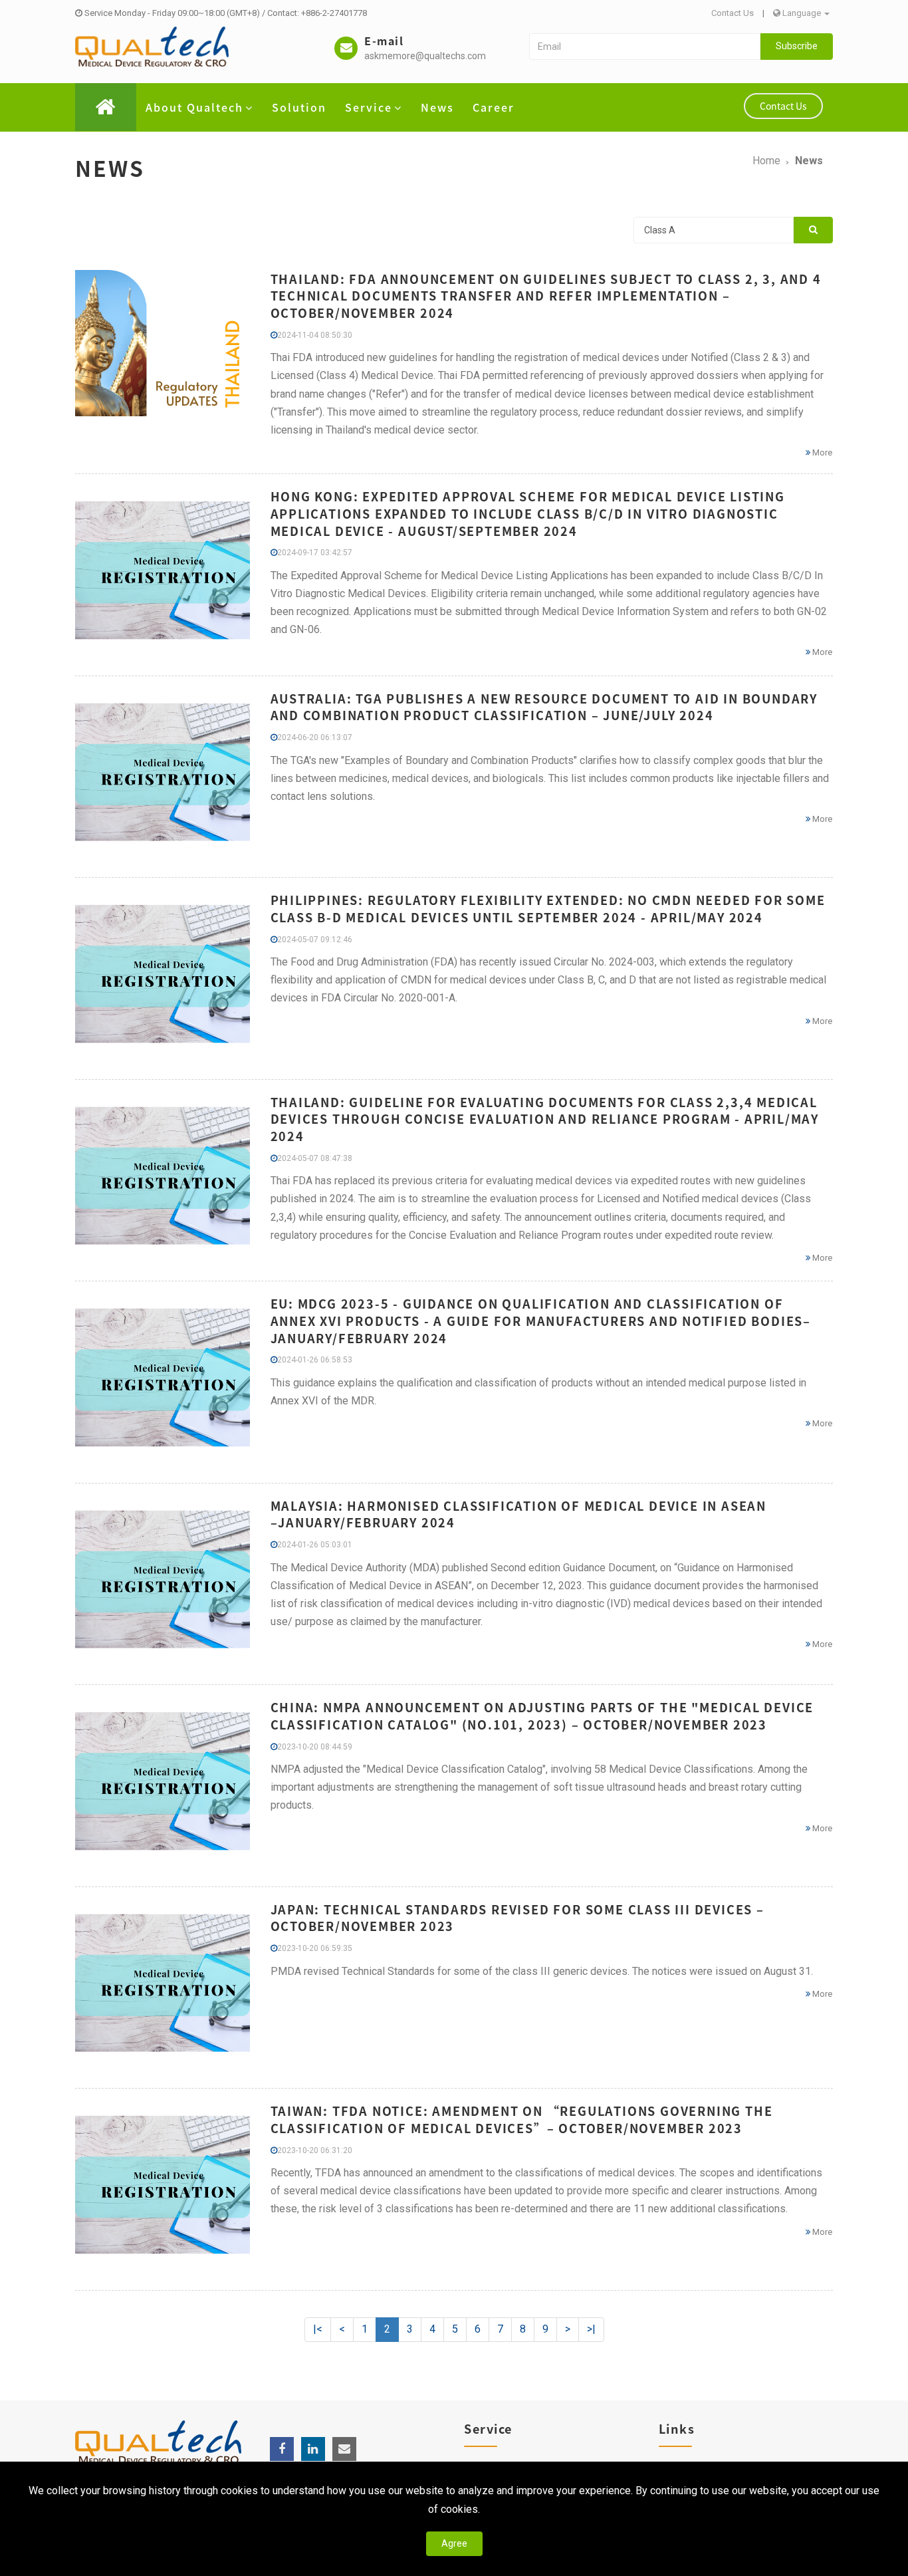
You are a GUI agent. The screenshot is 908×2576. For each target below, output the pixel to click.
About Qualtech (194, 107)
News (437, 107)
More (821, 452)
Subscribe (797, 46)
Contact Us (733, 13)
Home (766, 161)
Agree (454, 2543)
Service (369, 107)
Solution (299, 107)
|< (318, 2329)
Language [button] (802, 13)
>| (591, 2329)
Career (494, 107)
